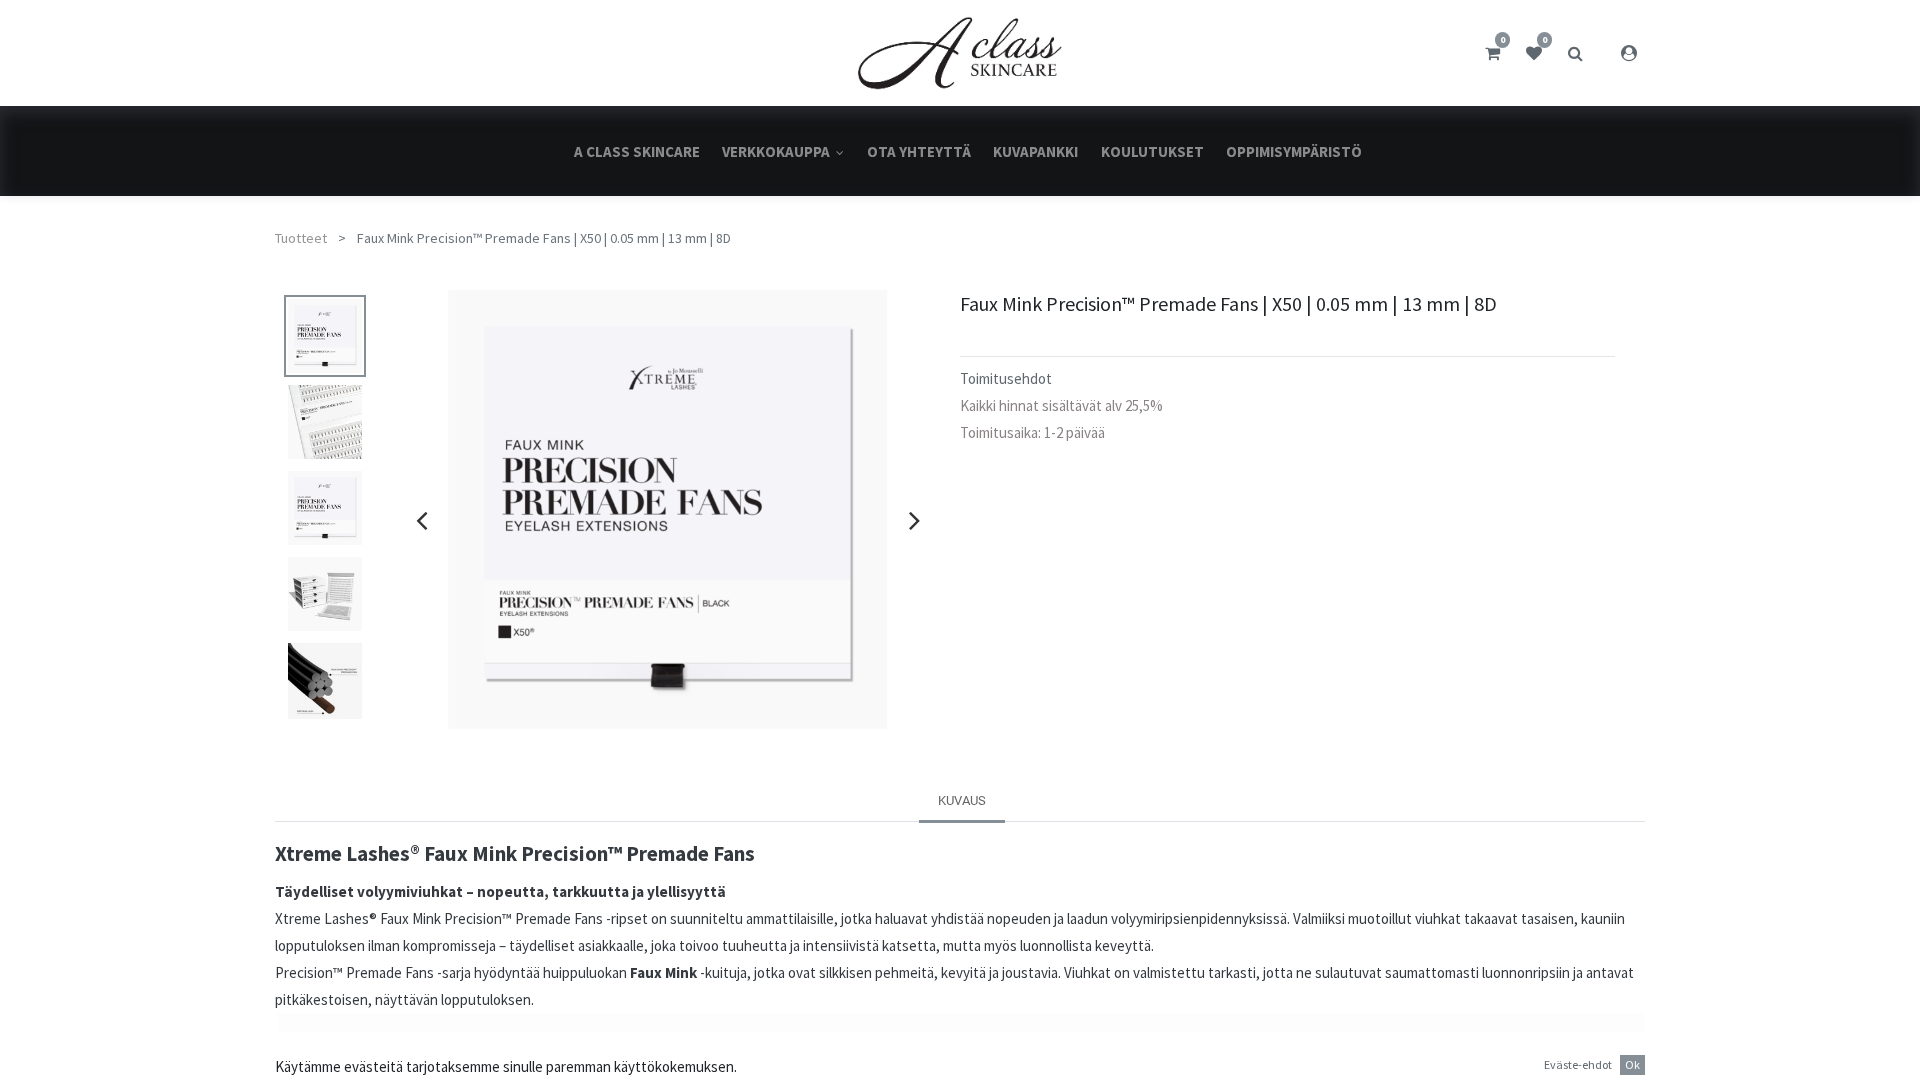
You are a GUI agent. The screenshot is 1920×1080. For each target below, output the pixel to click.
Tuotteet (301, 238)
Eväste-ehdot (1578, 1064)
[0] (1492, 53)
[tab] (962, 800)
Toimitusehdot (1006, 378)
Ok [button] (1632, 1064)
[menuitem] (637, 151)
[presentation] (421, 520)
